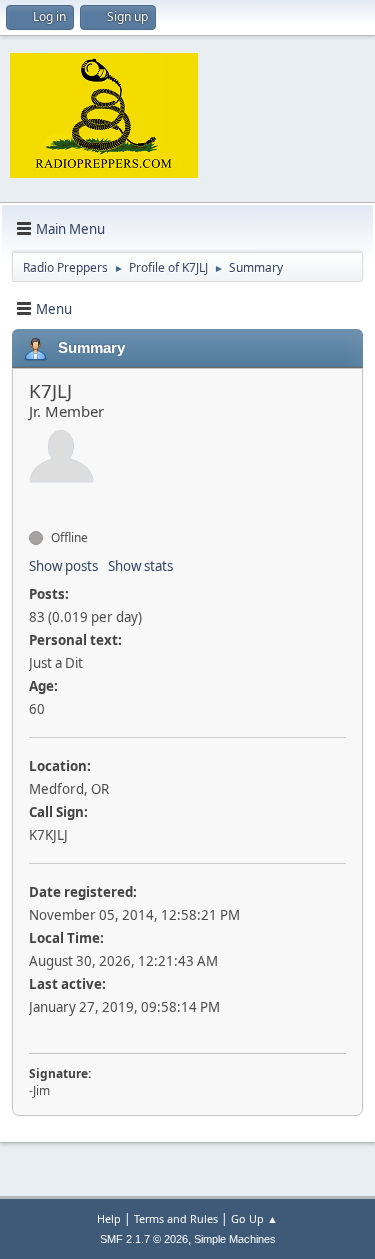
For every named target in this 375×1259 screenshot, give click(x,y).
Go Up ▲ (254, 1218)
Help (109, 1218)
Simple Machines (235, 1239)
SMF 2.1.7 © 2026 (144, 1239)
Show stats (140, 566)
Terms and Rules (176, 1218)
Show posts (63, 566)
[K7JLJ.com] (37, 502)
